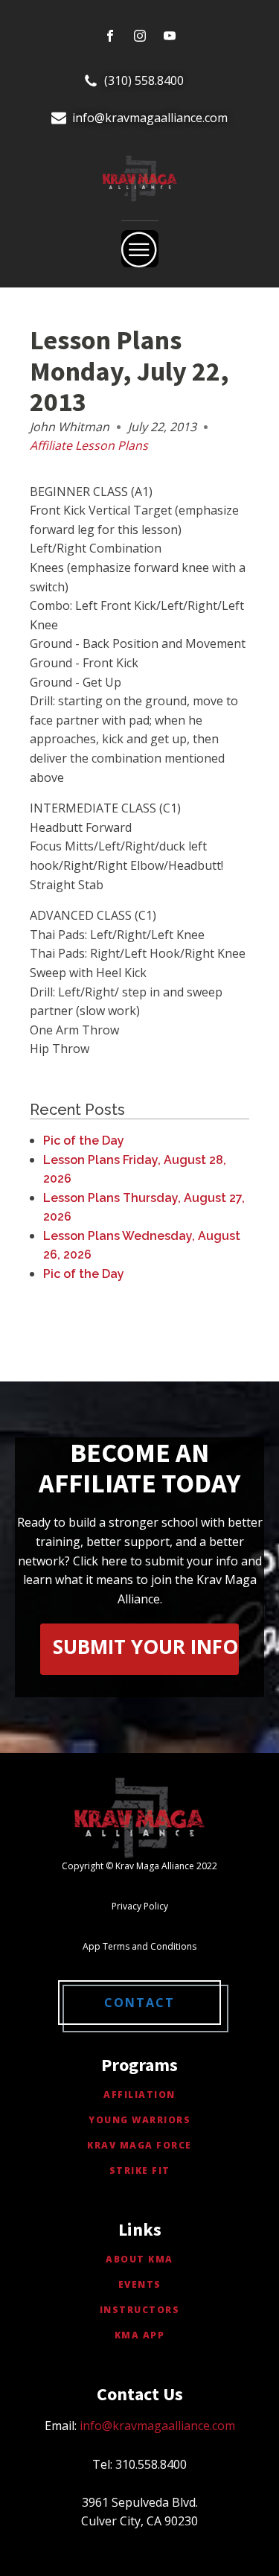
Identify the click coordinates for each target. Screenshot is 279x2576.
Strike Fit (140, 2170)
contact (139, 2003)
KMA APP (140, 2335)
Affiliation (139, 2095)
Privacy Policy (140, 1906)
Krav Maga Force (139, 2145)
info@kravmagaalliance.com (150, 118)
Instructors (140, 2310)
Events (140, 2284)
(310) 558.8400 (144, 80)
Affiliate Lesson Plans (89, 445)
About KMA (139, 2259)
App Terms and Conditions (139, 1946)
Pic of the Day (84, 1141)
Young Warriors (139, 2120)
